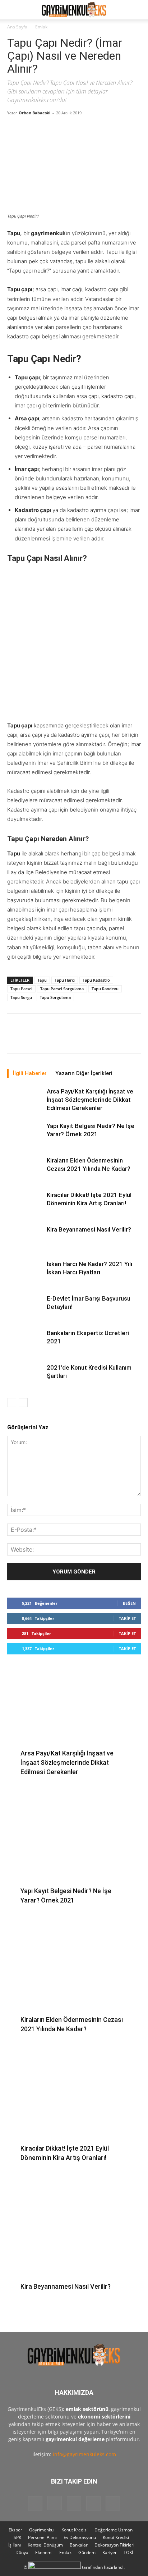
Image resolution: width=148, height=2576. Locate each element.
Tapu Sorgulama (55, 997)
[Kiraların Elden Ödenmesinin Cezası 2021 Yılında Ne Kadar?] (25, 1169)
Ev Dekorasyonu (80, 2537)
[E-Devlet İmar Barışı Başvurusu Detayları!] (25, 1307)
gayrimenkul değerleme (75, 2439)
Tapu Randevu (105, 989)
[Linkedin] (103, 1038)
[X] (54, 1038)
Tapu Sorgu (21, 997)
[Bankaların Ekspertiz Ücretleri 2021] (25, 1341)
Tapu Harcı (65, 980)
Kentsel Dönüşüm (45, 2545)
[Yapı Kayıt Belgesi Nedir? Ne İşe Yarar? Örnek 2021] (25, 1134)
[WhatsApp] (136, 1038)
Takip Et (127, 1618)
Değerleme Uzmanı (114, 2530)
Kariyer (110, 2552)
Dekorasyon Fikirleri (114, 2545)
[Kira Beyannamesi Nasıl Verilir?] (25, 1238)
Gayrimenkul (42, 2530)
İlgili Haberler (30, 1073)
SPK (17, 2537)
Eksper (15, 2530)
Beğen (129, 1603)
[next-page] (23, 1403)
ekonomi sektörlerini (104, 2417)
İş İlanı (15, 2545)
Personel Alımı (42, 2537)
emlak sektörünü (87, 2409)
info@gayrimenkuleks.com (84, 2454)
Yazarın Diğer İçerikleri (84, 1073)
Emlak (41, 27)
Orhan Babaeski (34, 113)
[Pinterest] (70, 1038)
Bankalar (79, 2545)
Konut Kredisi (75, 2530)
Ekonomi (44, 2552)
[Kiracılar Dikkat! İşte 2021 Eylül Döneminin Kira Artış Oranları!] (25, 1203)
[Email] (120, 1038)
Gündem (87, 2552)
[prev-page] (12, 1403)
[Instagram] (55, 2503)
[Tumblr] (87, 1038)
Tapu (42, 980)
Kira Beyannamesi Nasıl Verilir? (89, 1229)
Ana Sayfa (17, 27)
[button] (138, 10)
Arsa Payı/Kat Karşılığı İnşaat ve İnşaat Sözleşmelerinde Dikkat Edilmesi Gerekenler (90, 1100)
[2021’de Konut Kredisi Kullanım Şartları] (25, 1376)
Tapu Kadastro (96, 980)
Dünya (22, 2552)
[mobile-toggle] (12, 10)
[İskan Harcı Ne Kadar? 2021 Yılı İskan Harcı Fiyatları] (25, 1272)
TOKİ (128, 2552)
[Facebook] (37, 1038)
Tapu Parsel (21, 989)
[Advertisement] (74, 644)
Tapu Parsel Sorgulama (62, 989)
